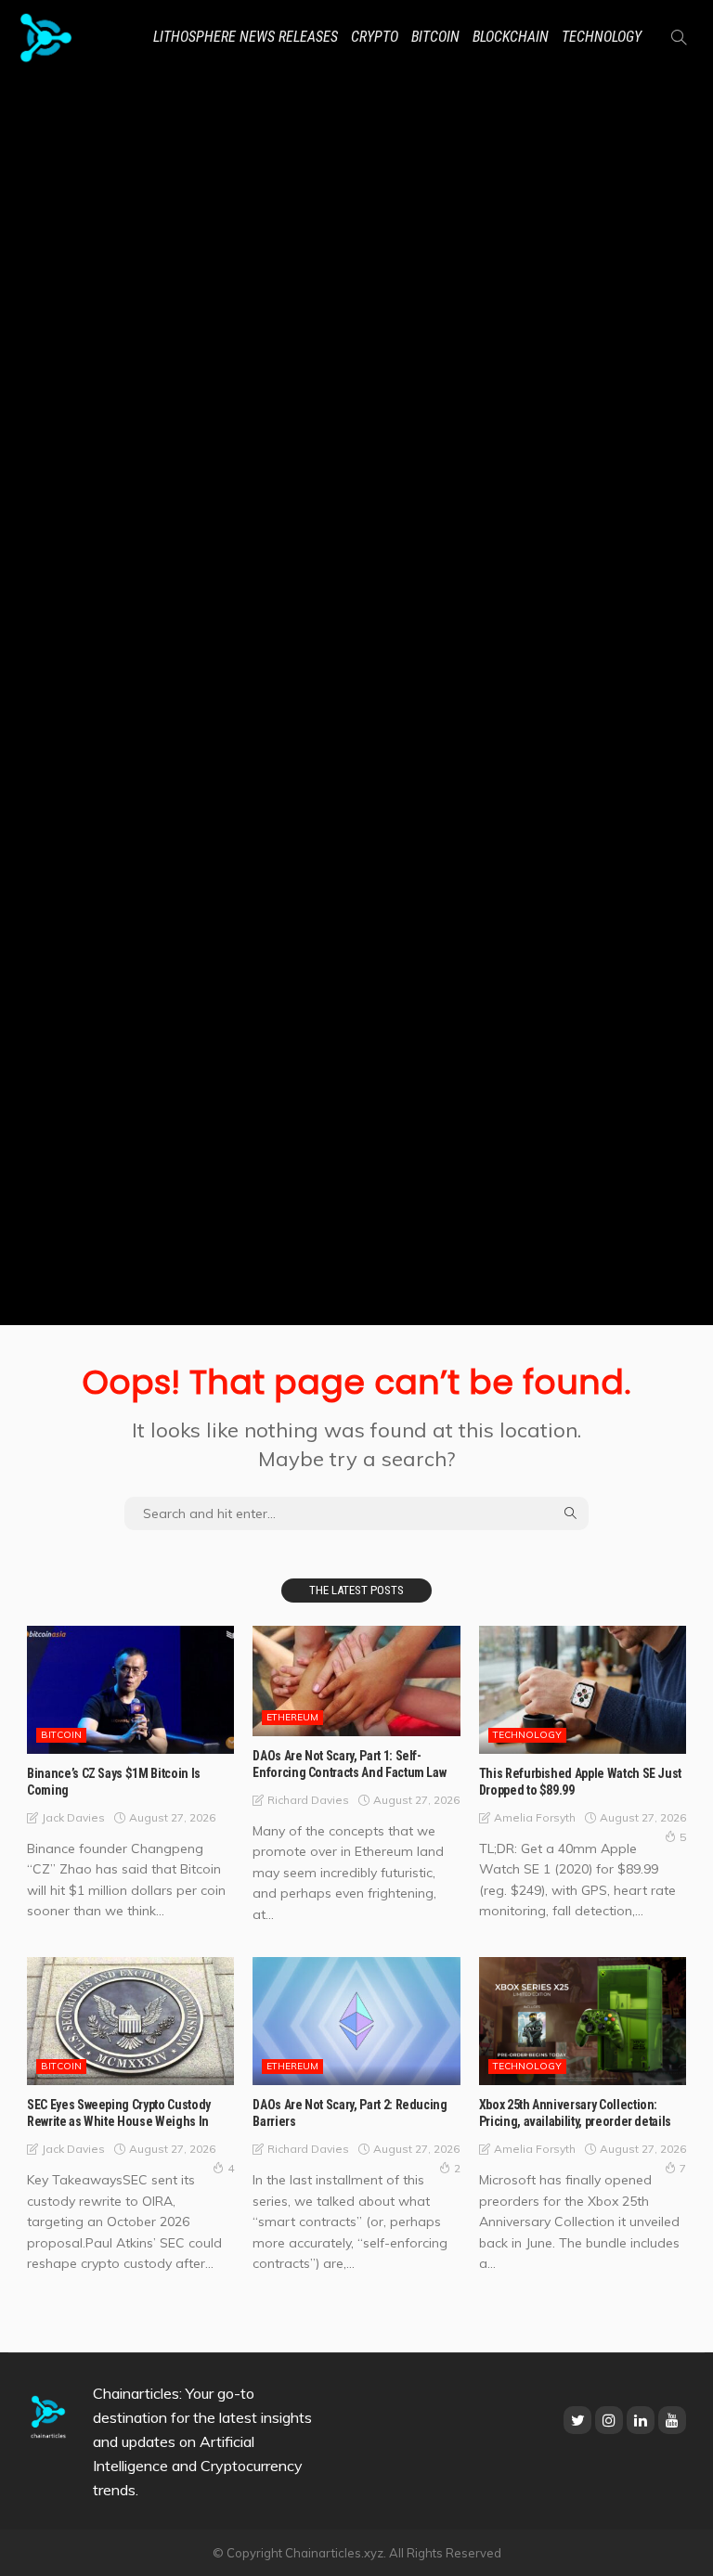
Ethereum (292, 1717)
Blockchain (511, 37)
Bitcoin (435, 37)
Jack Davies (73, 1817)
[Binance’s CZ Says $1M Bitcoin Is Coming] (130, 1690)
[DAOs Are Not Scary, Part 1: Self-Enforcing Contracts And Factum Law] (356, 1681)
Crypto (375, 37)
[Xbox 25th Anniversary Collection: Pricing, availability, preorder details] (583, 2021)
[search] (679, 37)
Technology (602, 37)
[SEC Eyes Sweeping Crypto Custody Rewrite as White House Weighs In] (130, 2021)
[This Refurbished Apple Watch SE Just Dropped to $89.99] (583, 1690)
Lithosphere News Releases (246, 37)
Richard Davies (308, 1800)
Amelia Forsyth (535, 1817)
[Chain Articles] (46, 37)
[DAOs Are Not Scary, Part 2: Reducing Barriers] (356, 2021)
